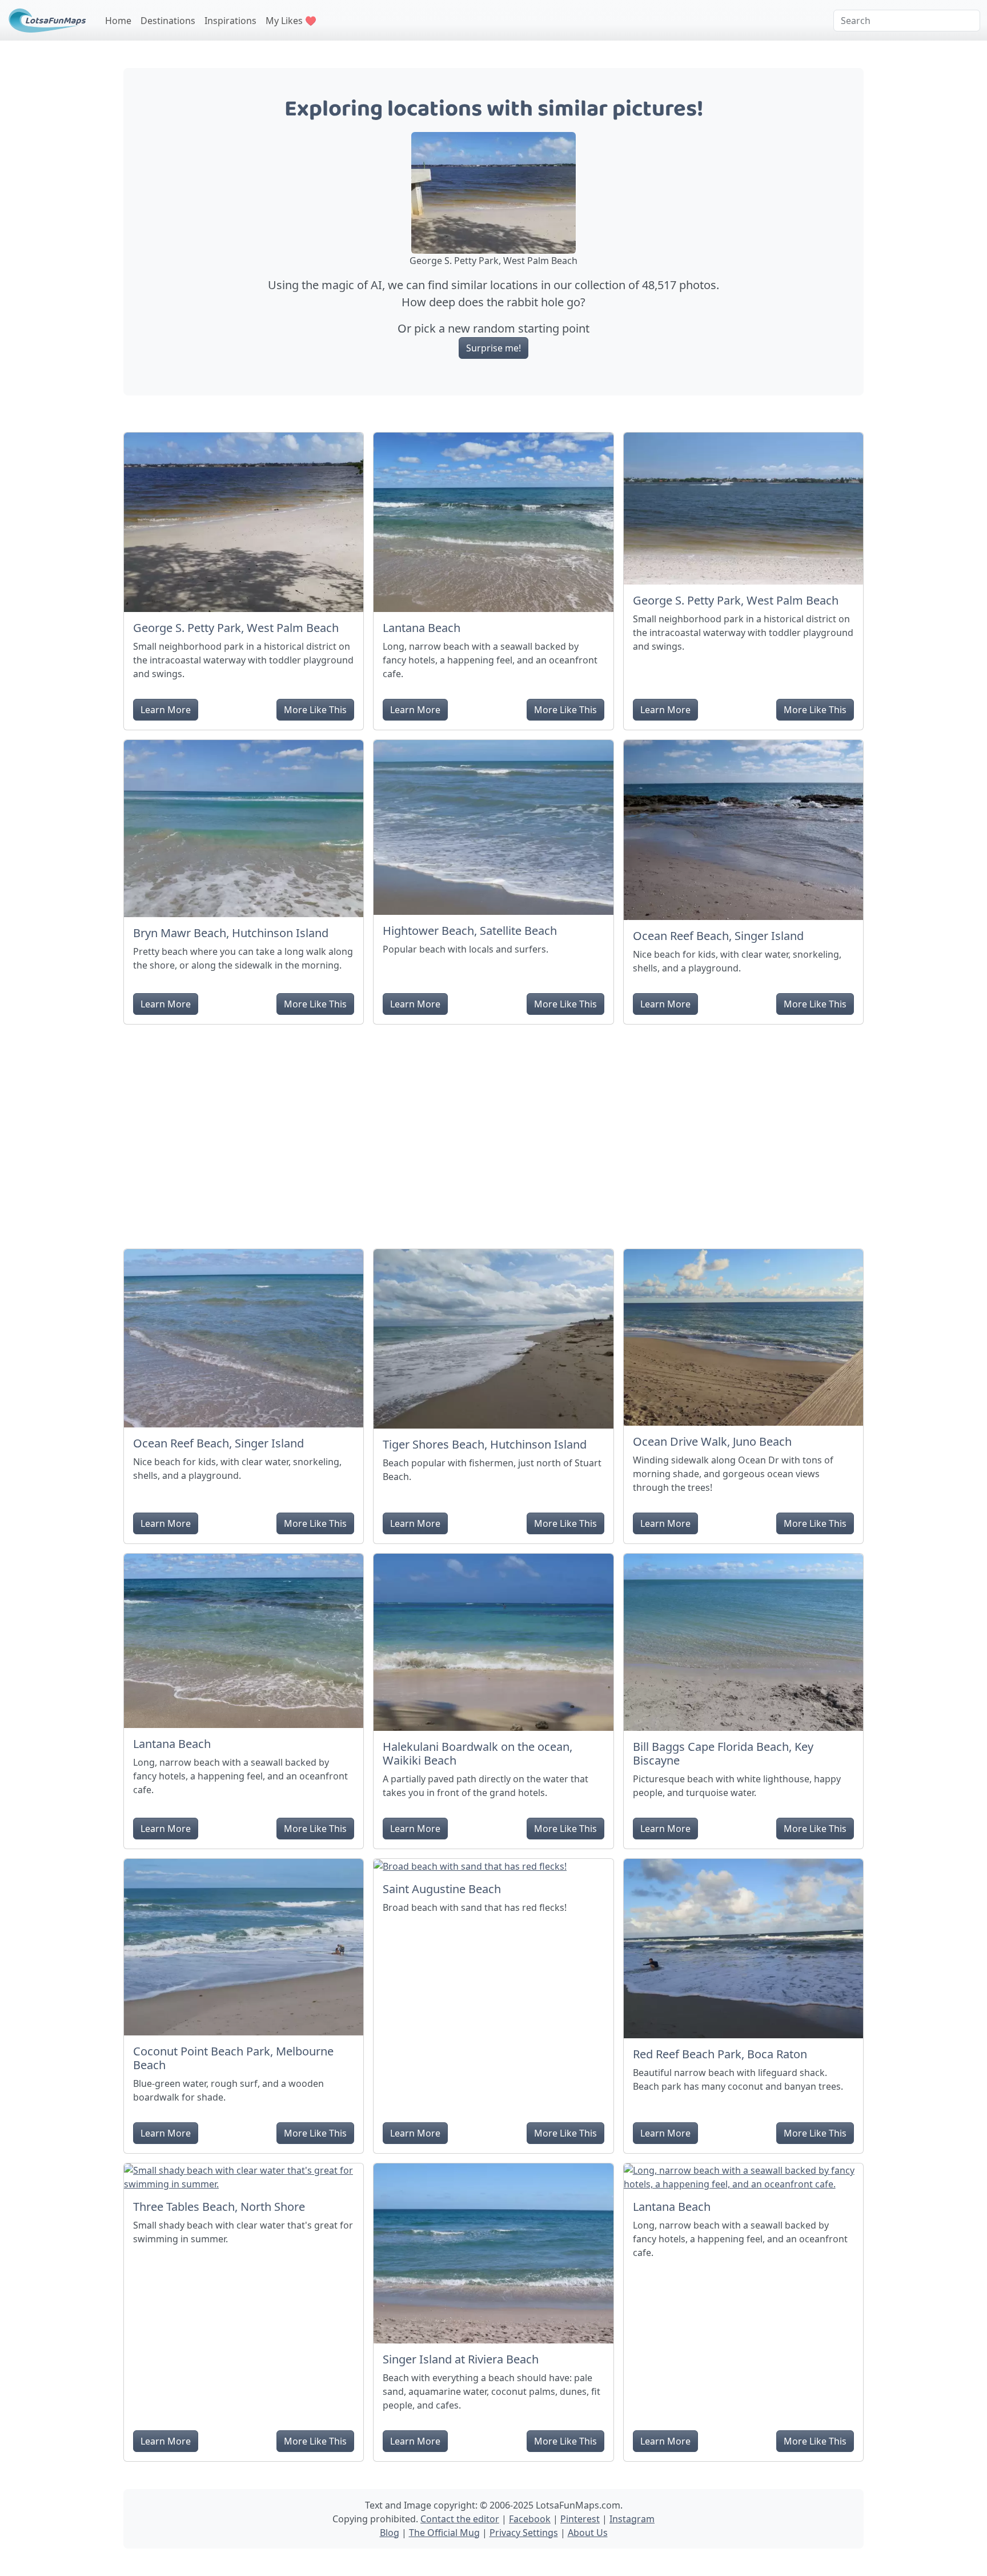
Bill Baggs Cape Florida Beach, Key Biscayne (723, 1753)
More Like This (315, 710)
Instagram (632, 2519)
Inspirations (230, 21)
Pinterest (580, 2519)
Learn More (166, 710)
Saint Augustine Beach (442, 1889)
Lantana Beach (422, 628)
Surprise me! (493, 348)
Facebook (530, 2519)
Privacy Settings (524, 2533)
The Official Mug (444, 2533)
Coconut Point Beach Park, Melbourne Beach (233, 2058)
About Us (588, 2533)
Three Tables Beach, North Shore (219, 2207)
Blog (390, 2533)
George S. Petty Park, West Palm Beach (236, 628)
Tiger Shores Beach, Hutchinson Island (485, 1444)
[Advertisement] (493, 1132)
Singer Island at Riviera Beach (461, 2359)
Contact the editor (460, 2519)
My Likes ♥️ (291, 21)
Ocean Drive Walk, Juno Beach (712, 1441)
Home (118, 21)
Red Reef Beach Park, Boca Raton (720, 2054)
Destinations (168, 21)
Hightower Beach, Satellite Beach (470, 931)
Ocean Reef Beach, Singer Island (718, 936)
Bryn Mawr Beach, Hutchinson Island (231, 933)
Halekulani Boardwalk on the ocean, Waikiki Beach (478, 1753)
